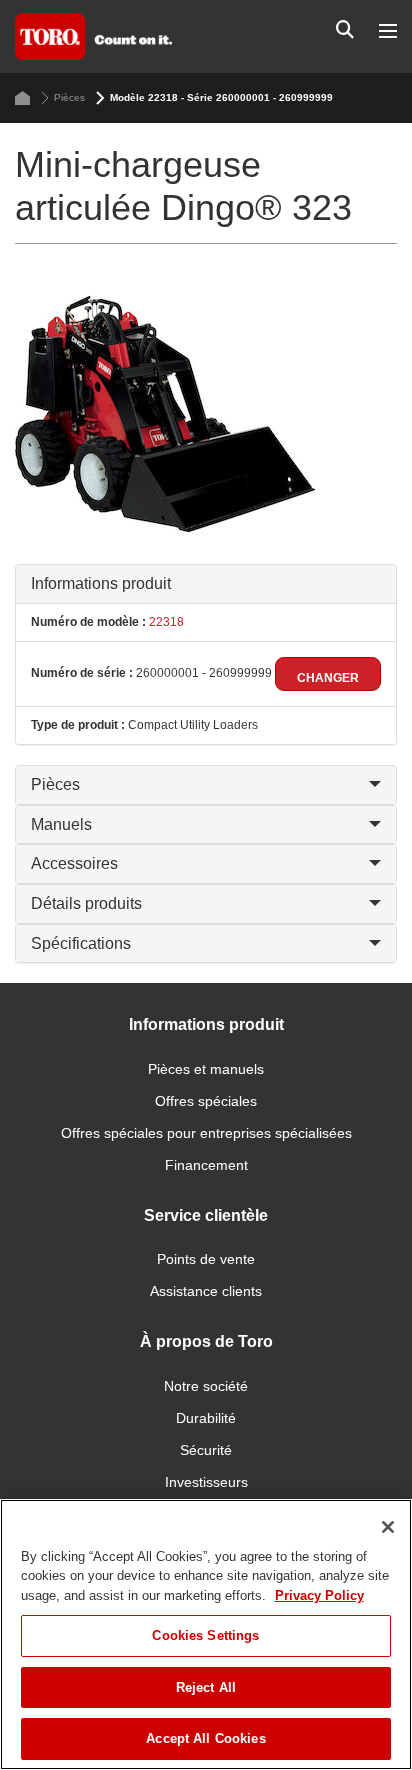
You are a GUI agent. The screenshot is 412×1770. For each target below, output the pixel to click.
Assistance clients (206, 1291)
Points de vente (206, 1259)
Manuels (61, 824)
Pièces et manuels (206, 1069)
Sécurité (206, 1450)
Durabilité (206, 1418)
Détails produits (86, 903)
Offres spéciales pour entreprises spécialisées (206, 1133)
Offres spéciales (206, 1101)
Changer (328, 678)
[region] (206, 1634)
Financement (206, 1165)
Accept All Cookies (205, 1738)
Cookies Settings (205, 1635)
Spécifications (81, 943)
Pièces (69, 97)
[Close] (388, 1527)
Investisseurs (206, 1482)
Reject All (206, 1687)
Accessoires (74, 863)
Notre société (206, 1386)
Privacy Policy (319, 1595)
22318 (165, 622)
